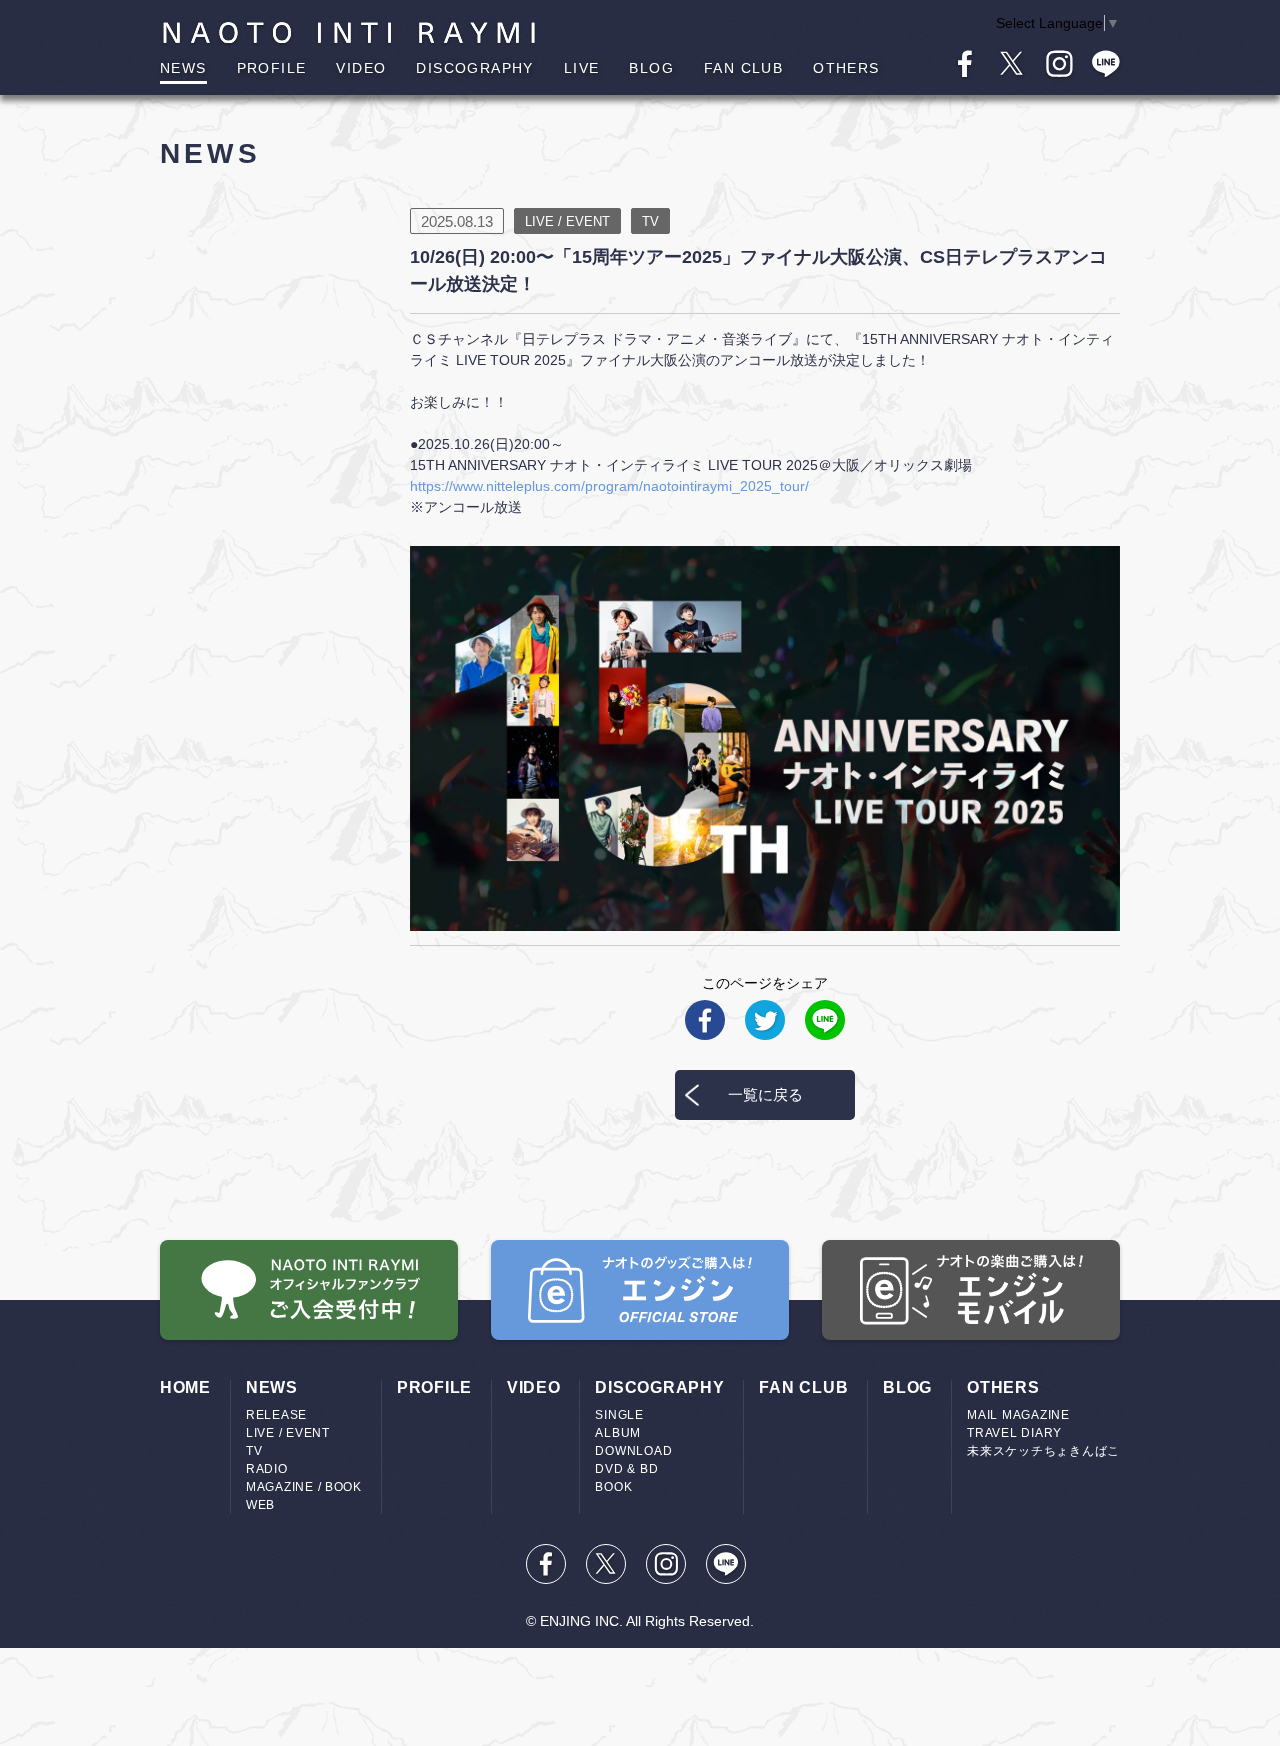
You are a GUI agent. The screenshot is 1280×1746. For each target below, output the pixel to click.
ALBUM (618, 1433)
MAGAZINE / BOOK (304, 1487)
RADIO (267, 1469)
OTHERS (846, 68)
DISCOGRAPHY (474, 68)
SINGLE (619, 1415)
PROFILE (272, 68)
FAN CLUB (743, 68)
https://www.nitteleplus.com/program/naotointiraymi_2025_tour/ (609, 486)
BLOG (651, 68)
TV (254, 1451)
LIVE (582, 68)
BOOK (613, 1487)
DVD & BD (626, 1469)
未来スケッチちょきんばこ (1043, 1451)
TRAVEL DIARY (1014, 1433)
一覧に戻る (765, 1094)
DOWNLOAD (633, 1451)
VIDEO (361, 68)
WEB (260, 1505)
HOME (185, 1387)
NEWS (183, 68)
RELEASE (276, 1415)
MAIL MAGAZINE (1018, 1415)
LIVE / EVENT (288, 1433)
